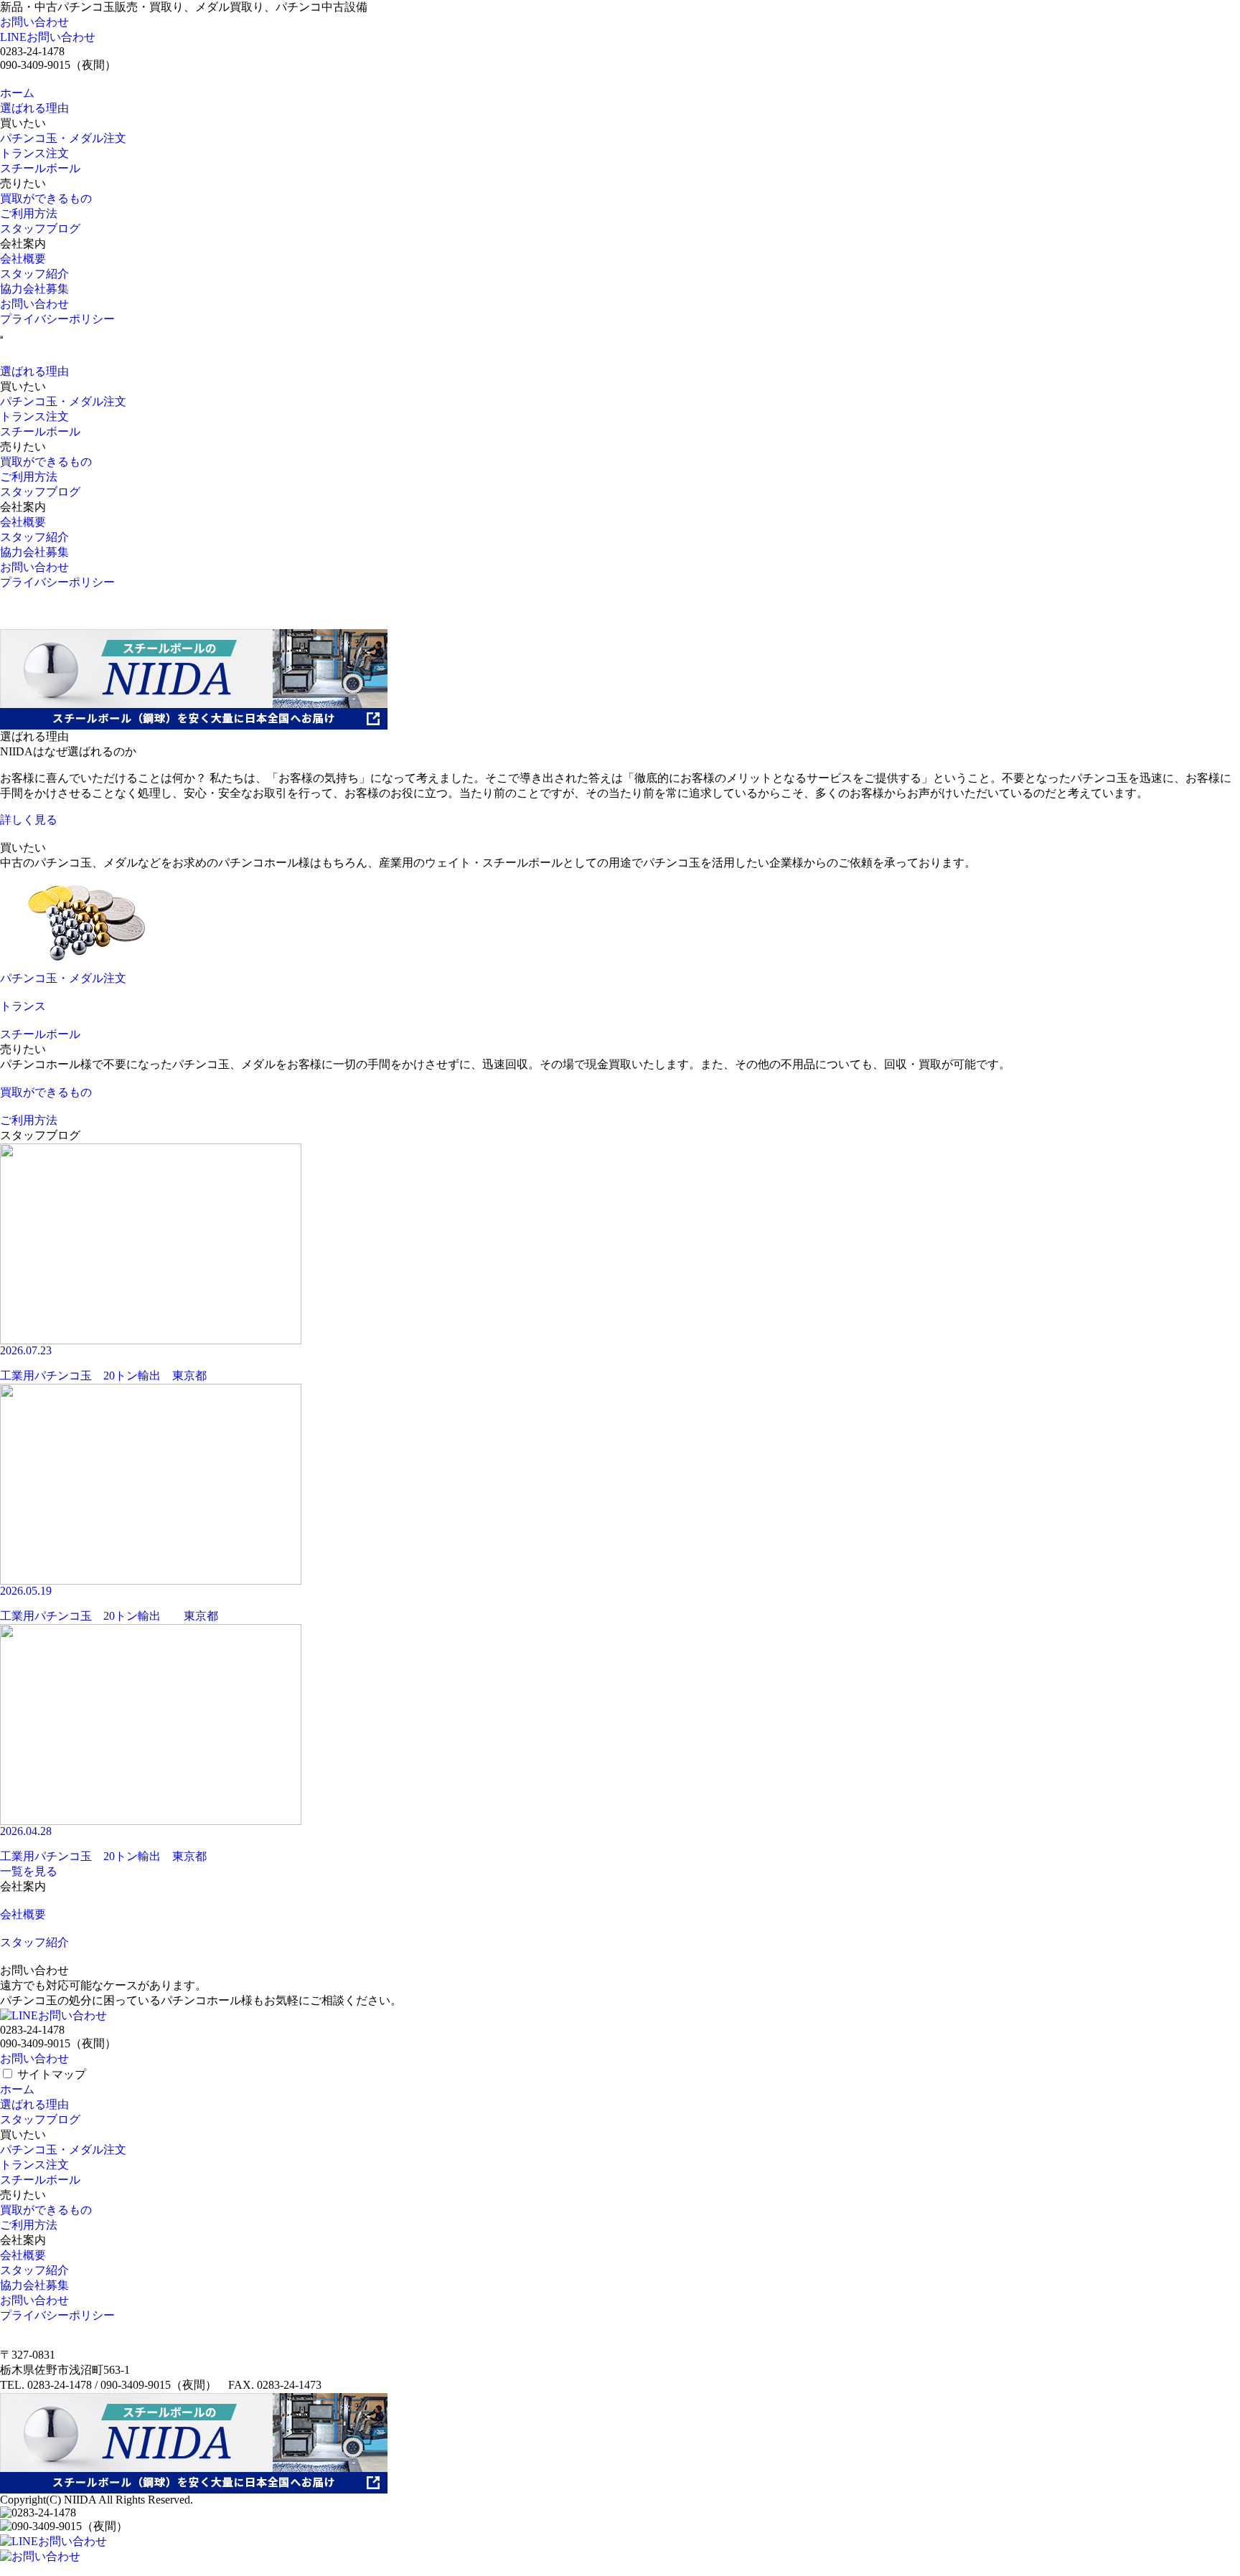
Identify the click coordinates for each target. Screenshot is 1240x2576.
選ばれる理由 (34, 108)
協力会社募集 (34, 289)
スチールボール (40, 168)
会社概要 (23, 259)
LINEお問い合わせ (48, 37)
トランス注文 (34, 153)
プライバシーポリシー (57, 319)
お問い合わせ (34, 22)
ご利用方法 (29, 213)
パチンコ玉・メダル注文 (63, 138)
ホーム (17, 93)
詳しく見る (29, 820)
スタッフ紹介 (34, 274)
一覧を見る (29, 1871)
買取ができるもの (46, 198)
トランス (23, 1006)
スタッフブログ (40, 228)
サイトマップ (52, 2074)
